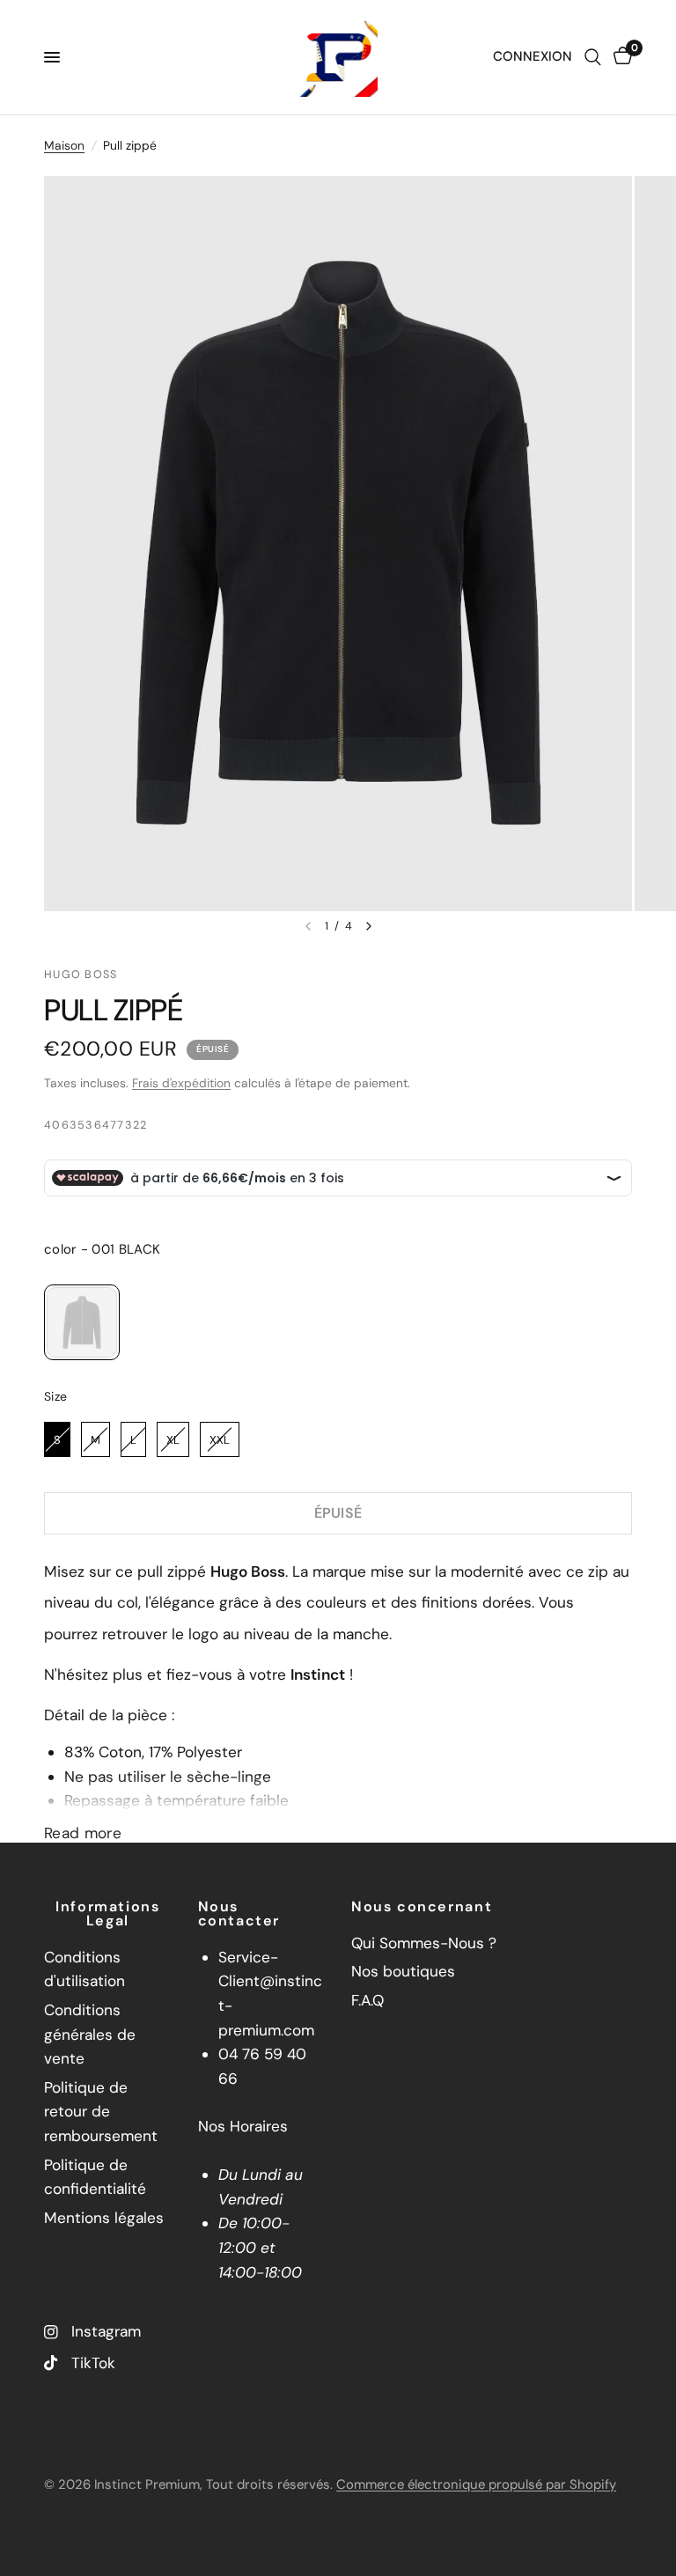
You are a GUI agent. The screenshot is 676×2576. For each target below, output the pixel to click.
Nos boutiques (403, 1971)
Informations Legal (107, 1914)
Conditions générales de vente (90, 2034)
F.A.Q (367, 2000)
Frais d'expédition (181, 1083)
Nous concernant (422, 1907)
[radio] (82, 1322)
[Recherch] (593, 57)
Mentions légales (104, 2218)
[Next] (369, 926)
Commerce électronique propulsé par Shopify (476, 2484)
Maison (64, 145)
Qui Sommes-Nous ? (424, 1943)
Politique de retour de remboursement (101, 2112)
